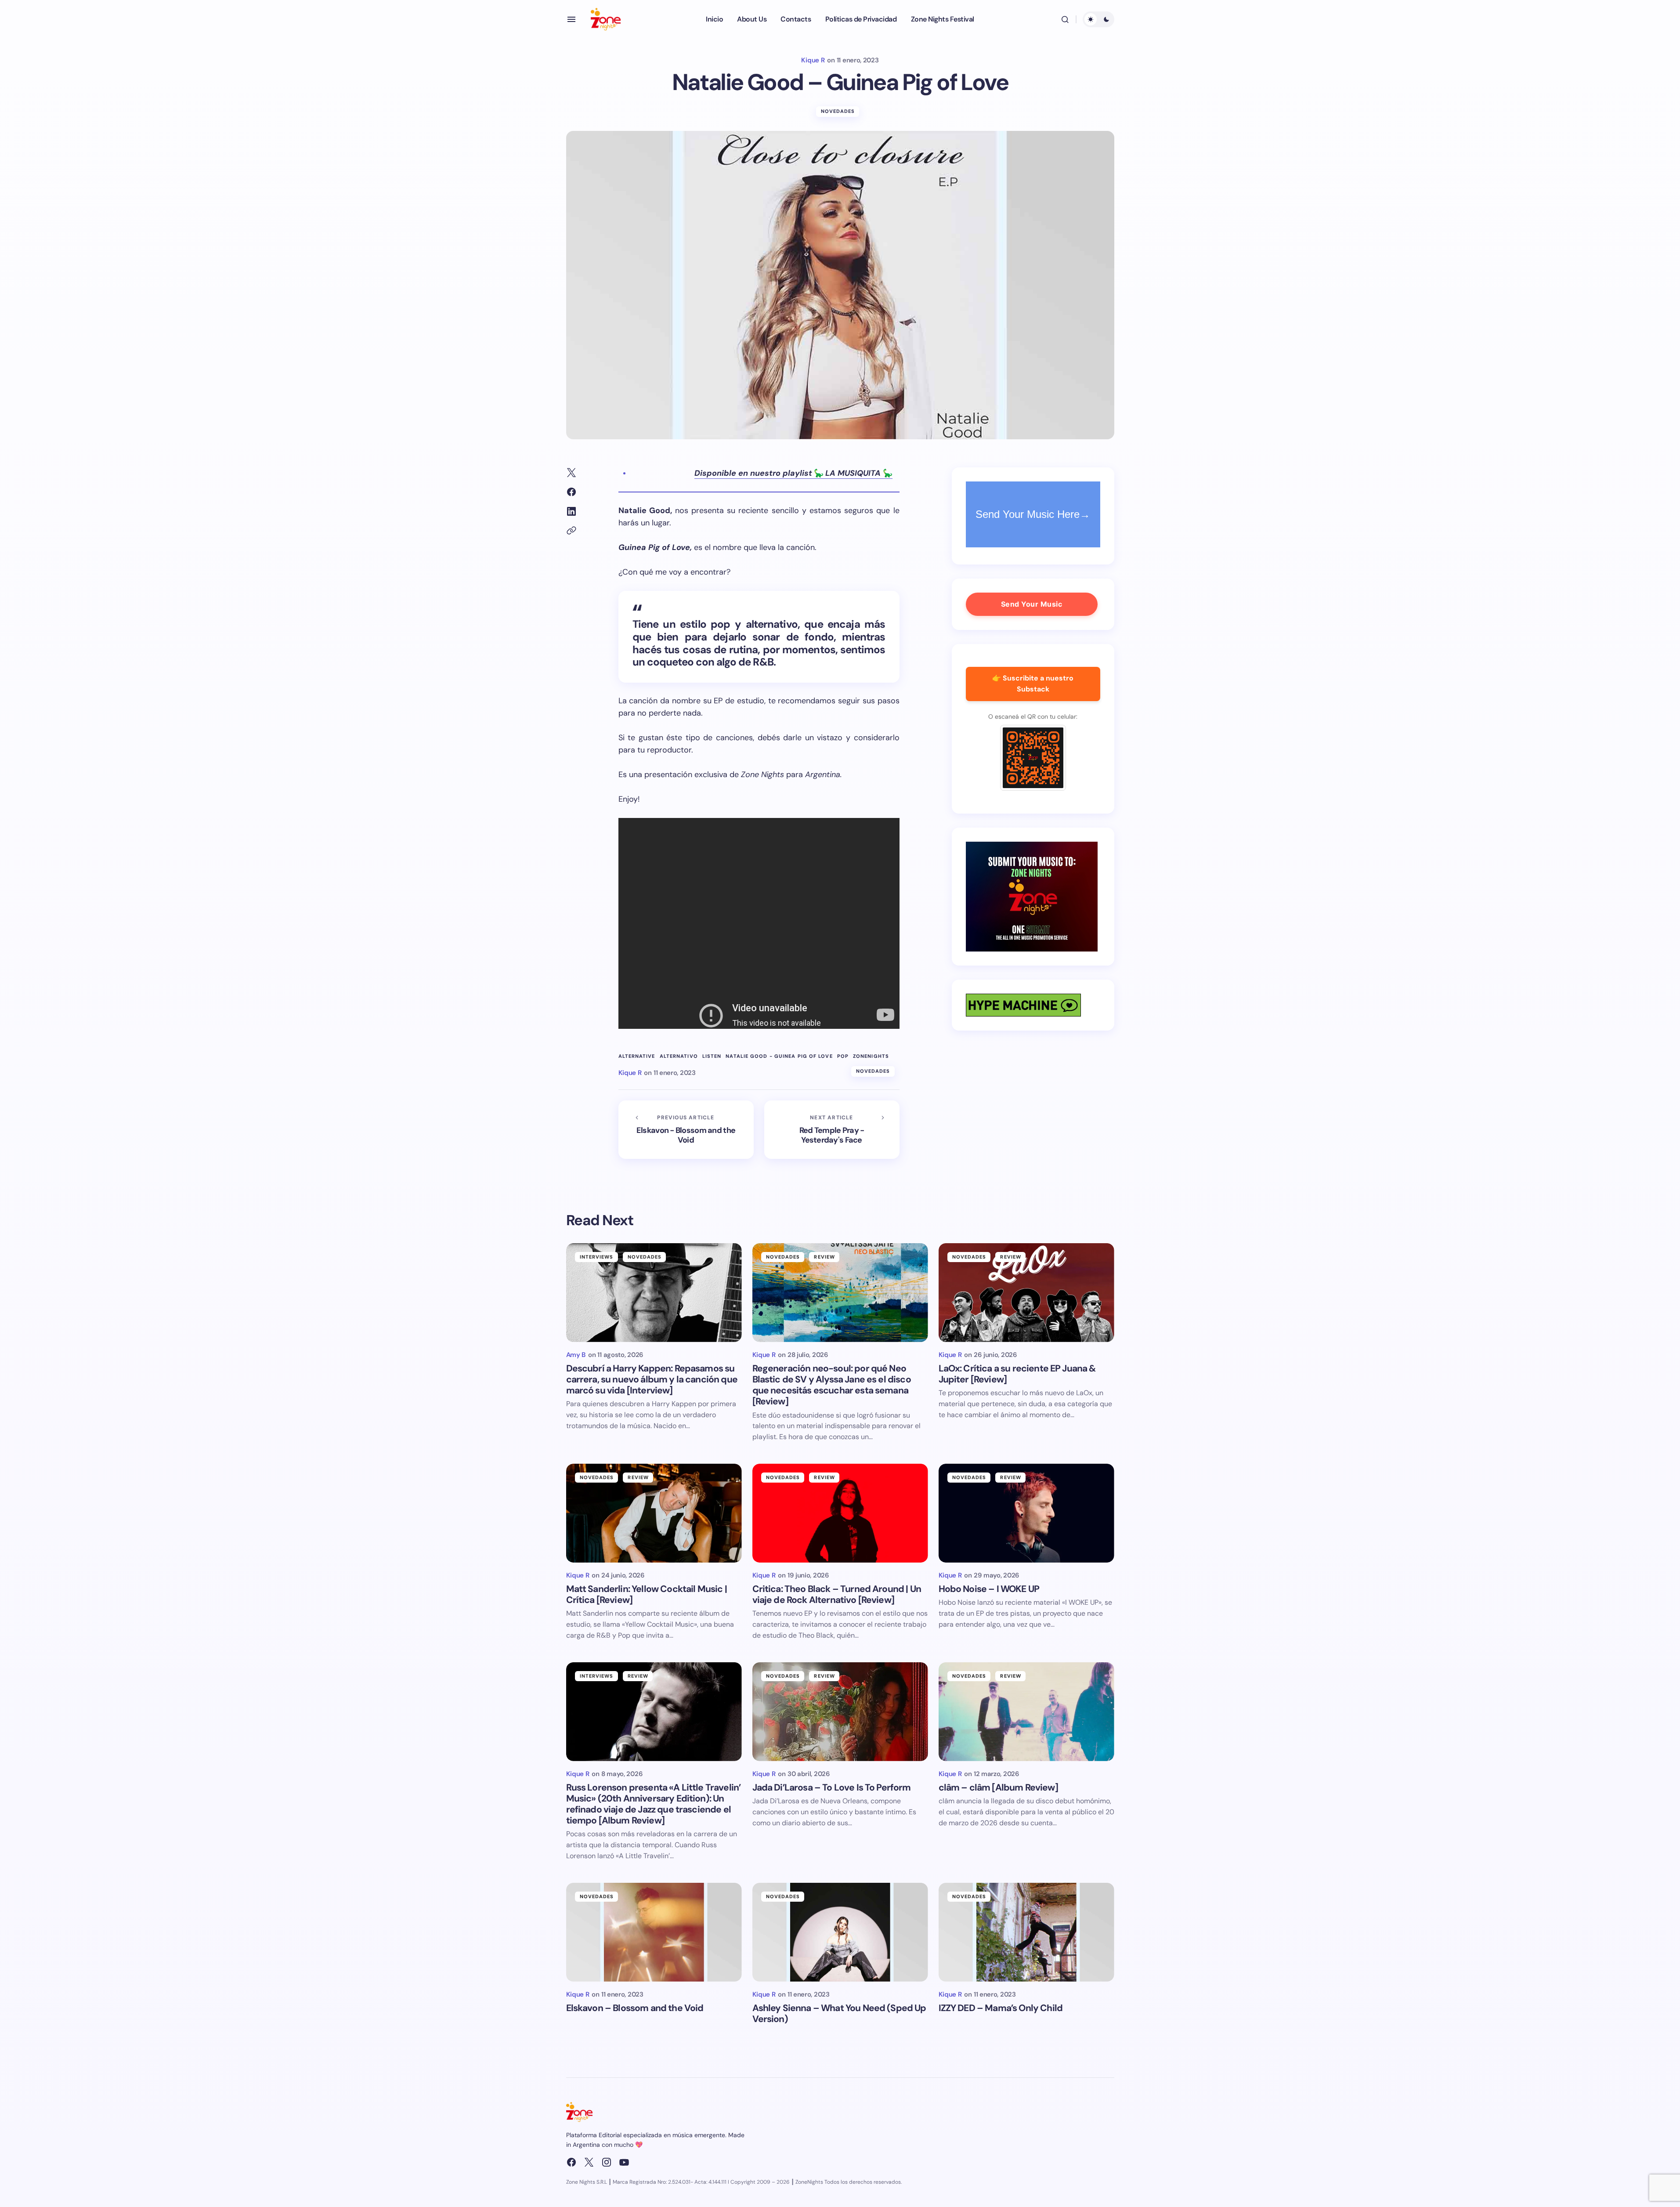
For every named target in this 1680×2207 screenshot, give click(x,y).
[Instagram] (607, 2162)
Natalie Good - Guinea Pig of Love (779, 1056)
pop (843, 1056)
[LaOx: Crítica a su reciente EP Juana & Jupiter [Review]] (1026, 1293)
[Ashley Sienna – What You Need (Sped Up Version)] (840, 1932)
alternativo (679, 1056)
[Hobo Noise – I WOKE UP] (1026, 1513)
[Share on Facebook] (571, 492)
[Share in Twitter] (571, 473)
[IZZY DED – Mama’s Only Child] (1026, 1932)
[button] (571, 19)
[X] (589, 2162)
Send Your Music (1032, 604)
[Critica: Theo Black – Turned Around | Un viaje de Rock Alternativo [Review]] (840, 1513)
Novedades (838, 111)
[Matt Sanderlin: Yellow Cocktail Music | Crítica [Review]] (654, 1513)
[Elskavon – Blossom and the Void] (654, 1932)
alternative (637, 1056)
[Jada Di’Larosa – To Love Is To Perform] (840, 1712)
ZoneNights (871, 1056)
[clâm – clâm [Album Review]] (1026, 1712)
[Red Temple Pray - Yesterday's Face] (832, 1130)
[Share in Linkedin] (571, 511)
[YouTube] (624, 2162)
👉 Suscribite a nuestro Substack (1033, 684)
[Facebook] (571, 2162)
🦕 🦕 (793, 473)
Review (824, 1257)
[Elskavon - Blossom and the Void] (686, 1130)
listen (712, 1056)
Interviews (597, 1257)
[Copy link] (571, 531)
